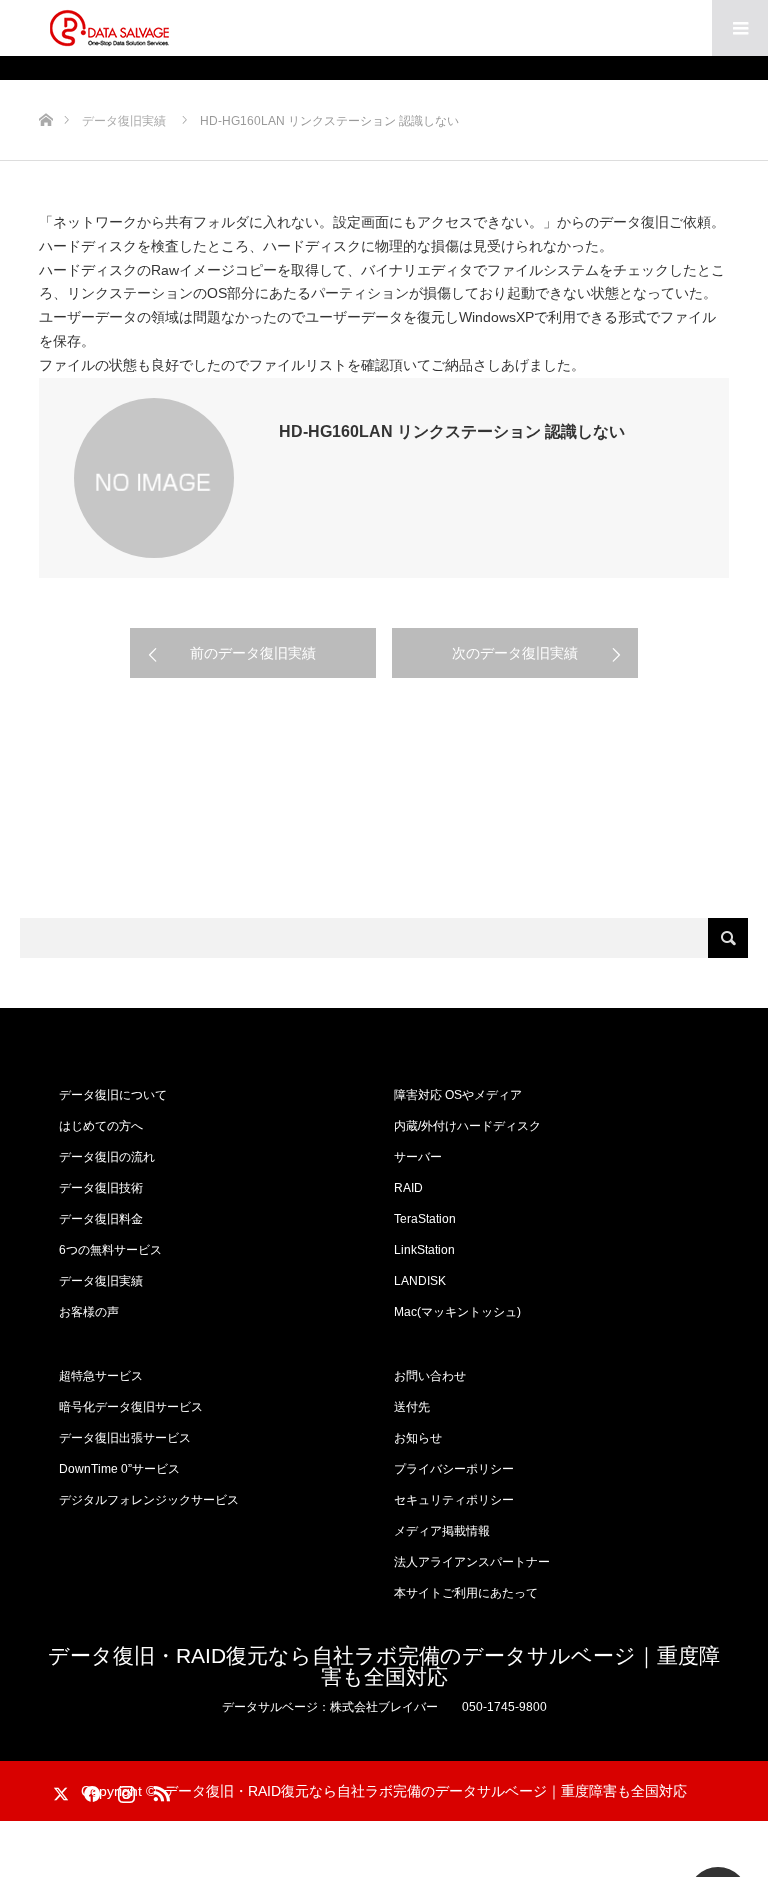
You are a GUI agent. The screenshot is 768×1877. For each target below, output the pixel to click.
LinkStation (424, 1250)
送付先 (412, 1407)
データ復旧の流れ (107, 1157)
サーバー (418, 1157)
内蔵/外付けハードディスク (467, 1126)
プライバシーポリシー (454, 1469)
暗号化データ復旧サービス (131, 1407)
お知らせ (418, 1438)
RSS (159, 1790)
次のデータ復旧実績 (515, 653)
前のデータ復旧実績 (253, 653)
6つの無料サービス (110, 1250)
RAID (408, 1188)
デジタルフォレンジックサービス (149, 1500)
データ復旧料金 (101, 1219)
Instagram (124, 1790)
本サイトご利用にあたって (466, 1593)
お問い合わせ (430, 1376)
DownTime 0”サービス (119, 1469)
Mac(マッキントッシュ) (457, 1312)
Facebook (89, 1790)
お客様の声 (89, 1312)
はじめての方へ (101, 1126)
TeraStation (425, 1219)
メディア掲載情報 (442, 1531)
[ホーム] (45, 87)
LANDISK (420, 1281)
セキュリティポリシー (454, 1500)
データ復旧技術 (101, 1188)
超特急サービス (101, 1376)
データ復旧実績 (101, 1281)
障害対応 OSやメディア (458, 1095)
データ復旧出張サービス (125, 1438)
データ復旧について (113, 1095)
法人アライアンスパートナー (472, 1562)
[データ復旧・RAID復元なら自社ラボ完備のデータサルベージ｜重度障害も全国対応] (109, 28)
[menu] (740, 28)
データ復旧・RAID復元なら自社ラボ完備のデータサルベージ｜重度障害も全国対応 (384, 1666)
